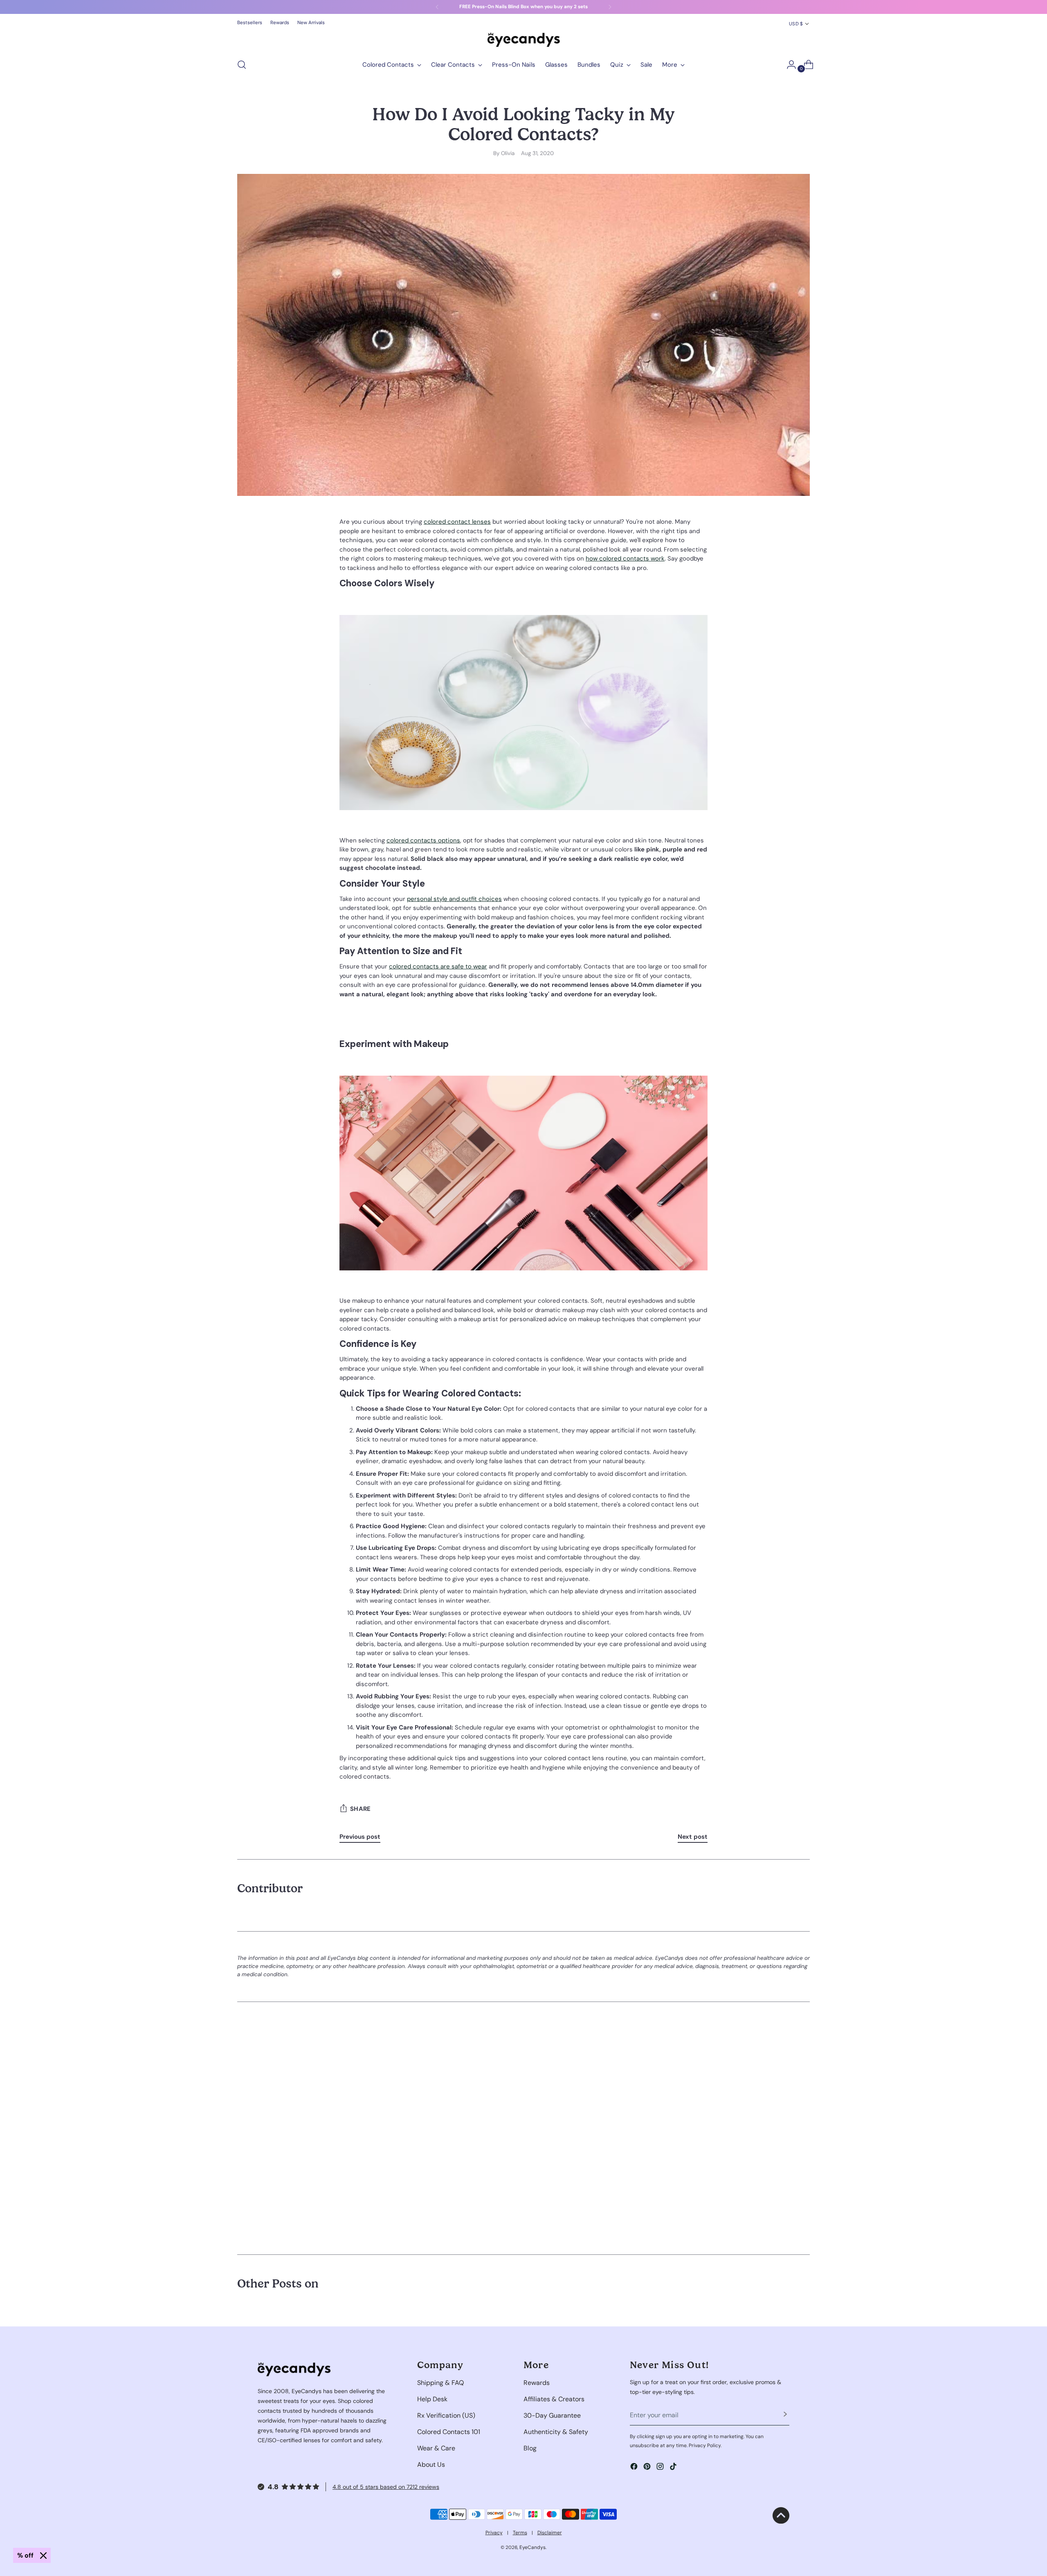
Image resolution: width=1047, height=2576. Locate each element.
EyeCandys (532, 2547)
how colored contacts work (625, 558)
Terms (520, 2533)
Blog (530, 2448)
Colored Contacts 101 (449, 2432)
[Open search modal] (242, 65)
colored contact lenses (457, 522)
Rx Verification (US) (446, 2415)
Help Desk (432, 2399)
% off (25, 2555)
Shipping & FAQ (440, 2383)
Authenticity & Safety (556, 2432)
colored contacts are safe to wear (438, 966)
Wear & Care (436, 2448)
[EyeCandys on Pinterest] (648, 2468)
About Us (431, 2465)
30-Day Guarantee (552, 2415)
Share (361, 1809)
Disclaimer (550, 2533)
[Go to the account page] (788, 65)
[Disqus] (523, 2127)
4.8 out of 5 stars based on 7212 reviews (386, 2487)
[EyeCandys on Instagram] (661, 2468)
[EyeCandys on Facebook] (635, 2468)
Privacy (494, 2533)
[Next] (610, 7)
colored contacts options (423, 840)
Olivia (508, 153)
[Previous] (437, 7)
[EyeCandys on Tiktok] (674, 2468)
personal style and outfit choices (454, 899)
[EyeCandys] (523, 40)
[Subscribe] (785, 2415)
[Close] (43, 2556)
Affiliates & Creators (554, 2399)
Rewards (537, 2383)
